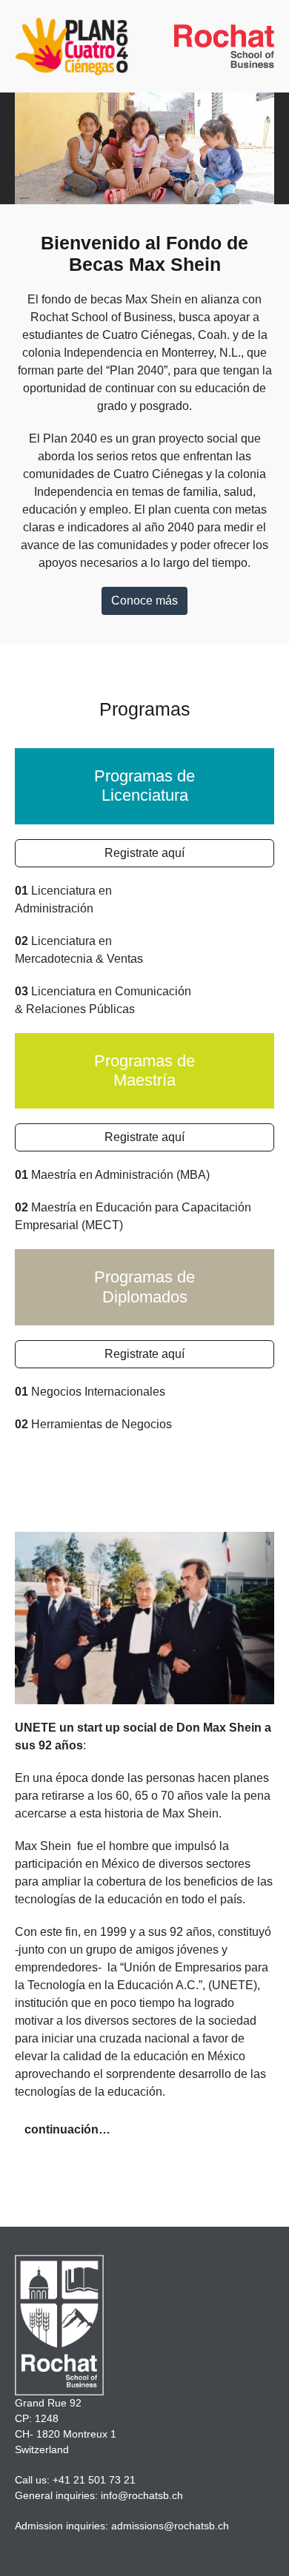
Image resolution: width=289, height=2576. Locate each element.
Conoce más (144, 601)
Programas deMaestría (144, 1070)
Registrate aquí (144, 853)
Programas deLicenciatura (144, 786)
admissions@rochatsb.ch (170, 2526)
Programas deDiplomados (144, 1287)
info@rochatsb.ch (142, 2495)
